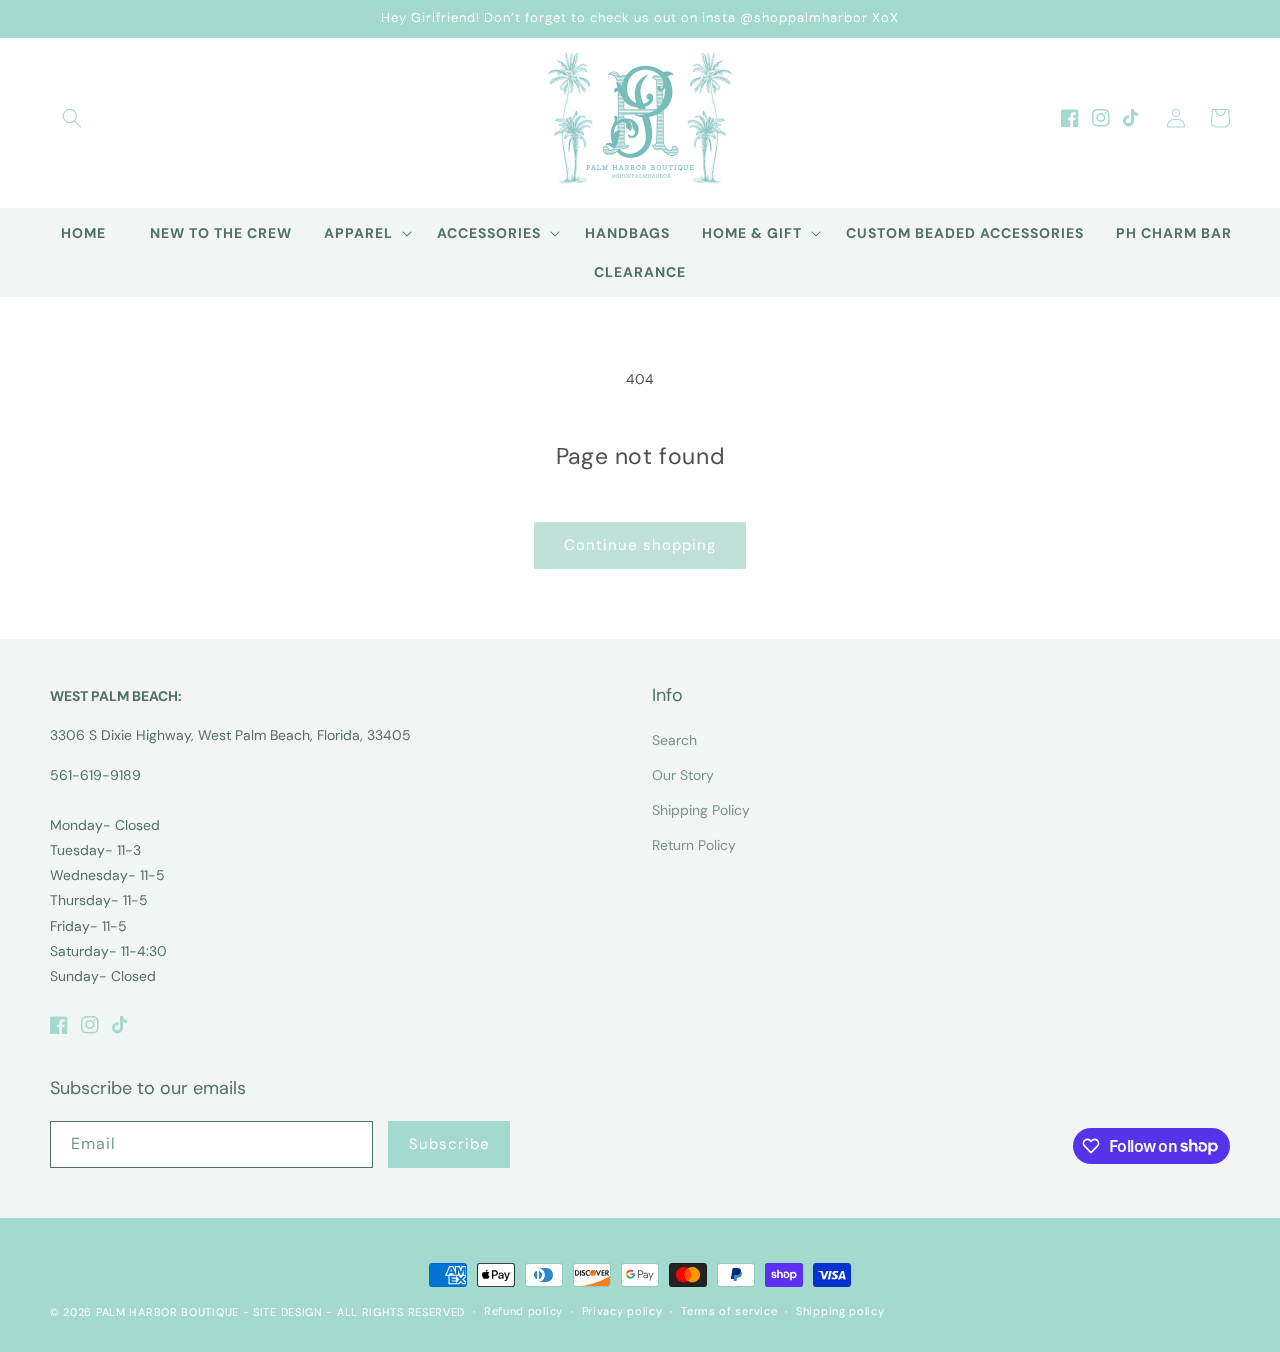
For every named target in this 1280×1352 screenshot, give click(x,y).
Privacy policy (622, 1311)
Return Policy (694, 845)
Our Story (683, 775)
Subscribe (449, 1144)
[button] (72, 118)
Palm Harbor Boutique (167, 1312)
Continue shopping (640, 545)
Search (674, 740)
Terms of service (729, 1311)
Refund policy (523, 1311)
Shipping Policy (701, 810)
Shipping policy (840, 1311)
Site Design (288, 1312)
